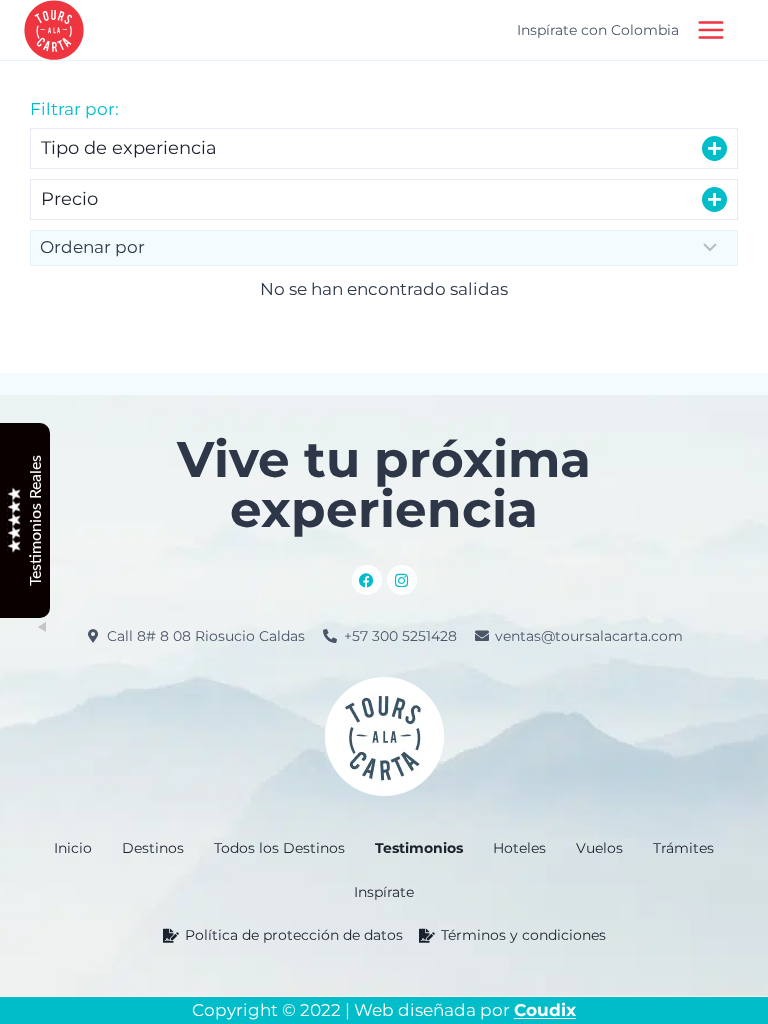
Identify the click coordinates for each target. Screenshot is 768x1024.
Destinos (153, 848)
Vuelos (599, 848)
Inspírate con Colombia (598, 30)
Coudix (545, 1010)
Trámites (683, 848)
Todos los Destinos (279, 848)
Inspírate (384, 892)
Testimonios (419, 848)
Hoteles (519, 848)
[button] (384, 148)
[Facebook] (367, 580)
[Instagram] (402, 580)
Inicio (73, 848)
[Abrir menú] (715, 29)
